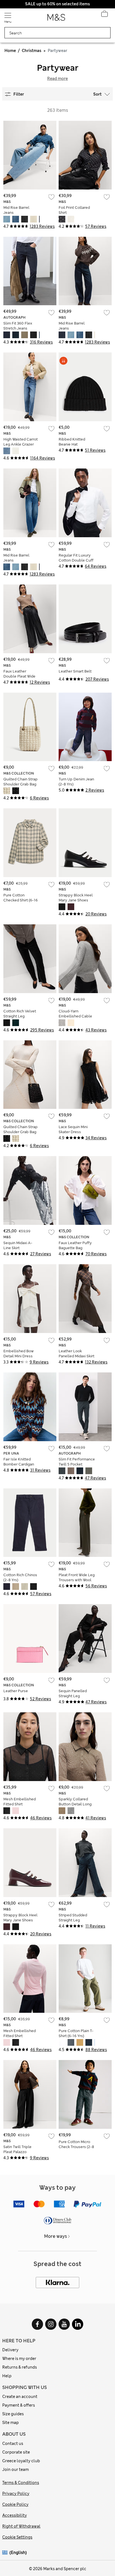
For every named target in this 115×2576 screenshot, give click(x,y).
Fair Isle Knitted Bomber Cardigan (19, 1462)
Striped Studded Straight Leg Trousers (73, 1920)
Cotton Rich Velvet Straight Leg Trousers (20, 1016)
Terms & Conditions (21, 2483)
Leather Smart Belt (75, 671)
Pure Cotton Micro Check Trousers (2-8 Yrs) (76, 2147)
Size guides (13, 2414)
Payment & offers (19, 2405)
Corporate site (16, 2452)
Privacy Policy (16, 2494)
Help (7, 2376)
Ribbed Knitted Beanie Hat (72, 442)
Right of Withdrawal (21, 2526)
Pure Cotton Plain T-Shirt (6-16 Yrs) (76, 2033)
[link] (6, 2553)
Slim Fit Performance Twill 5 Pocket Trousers (77, 1464)
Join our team (15, 2470)
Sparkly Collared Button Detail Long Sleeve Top (75, 1804)
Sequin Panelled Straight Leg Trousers (73, 1696)
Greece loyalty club (21, 2461)
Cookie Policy (15, 2504)
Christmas (32, 51)
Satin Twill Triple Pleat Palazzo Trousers (17, 2152)
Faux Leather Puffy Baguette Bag (75, 1245)
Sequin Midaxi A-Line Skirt (18, 1245)
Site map (10, 2423)
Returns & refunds (20, 2367)
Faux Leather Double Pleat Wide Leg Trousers (19, 676)
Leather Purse (16, 1691)
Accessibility (15, 2515)
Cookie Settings (17, 2537)
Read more (57, 79)
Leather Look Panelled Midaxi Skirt (76, 1354)
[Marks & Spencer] (56, 19)
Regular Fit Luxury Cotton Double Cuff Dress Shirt (76, 560)
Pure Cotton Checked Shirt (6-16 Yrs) (21, 900)
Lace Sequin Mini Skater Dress (73, 1129)
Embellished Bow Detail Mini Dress (19, 1354)
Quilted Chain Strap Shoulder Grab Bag (21, 782)
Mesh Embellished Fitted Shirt (20, 1802)
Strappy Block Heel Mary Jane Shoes (76, 898)
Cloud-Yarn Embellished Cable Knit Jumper (75, 1016)
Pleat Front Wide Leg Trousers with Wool (77, 1577)
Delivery (10, 2350)
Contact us (13, 2444)
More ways (56, 2236)
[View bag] (104, 15)
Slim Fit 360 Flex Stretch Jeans (18, 326)
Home (10, 51)
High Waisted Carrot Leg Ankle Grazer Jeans (21, 444)
